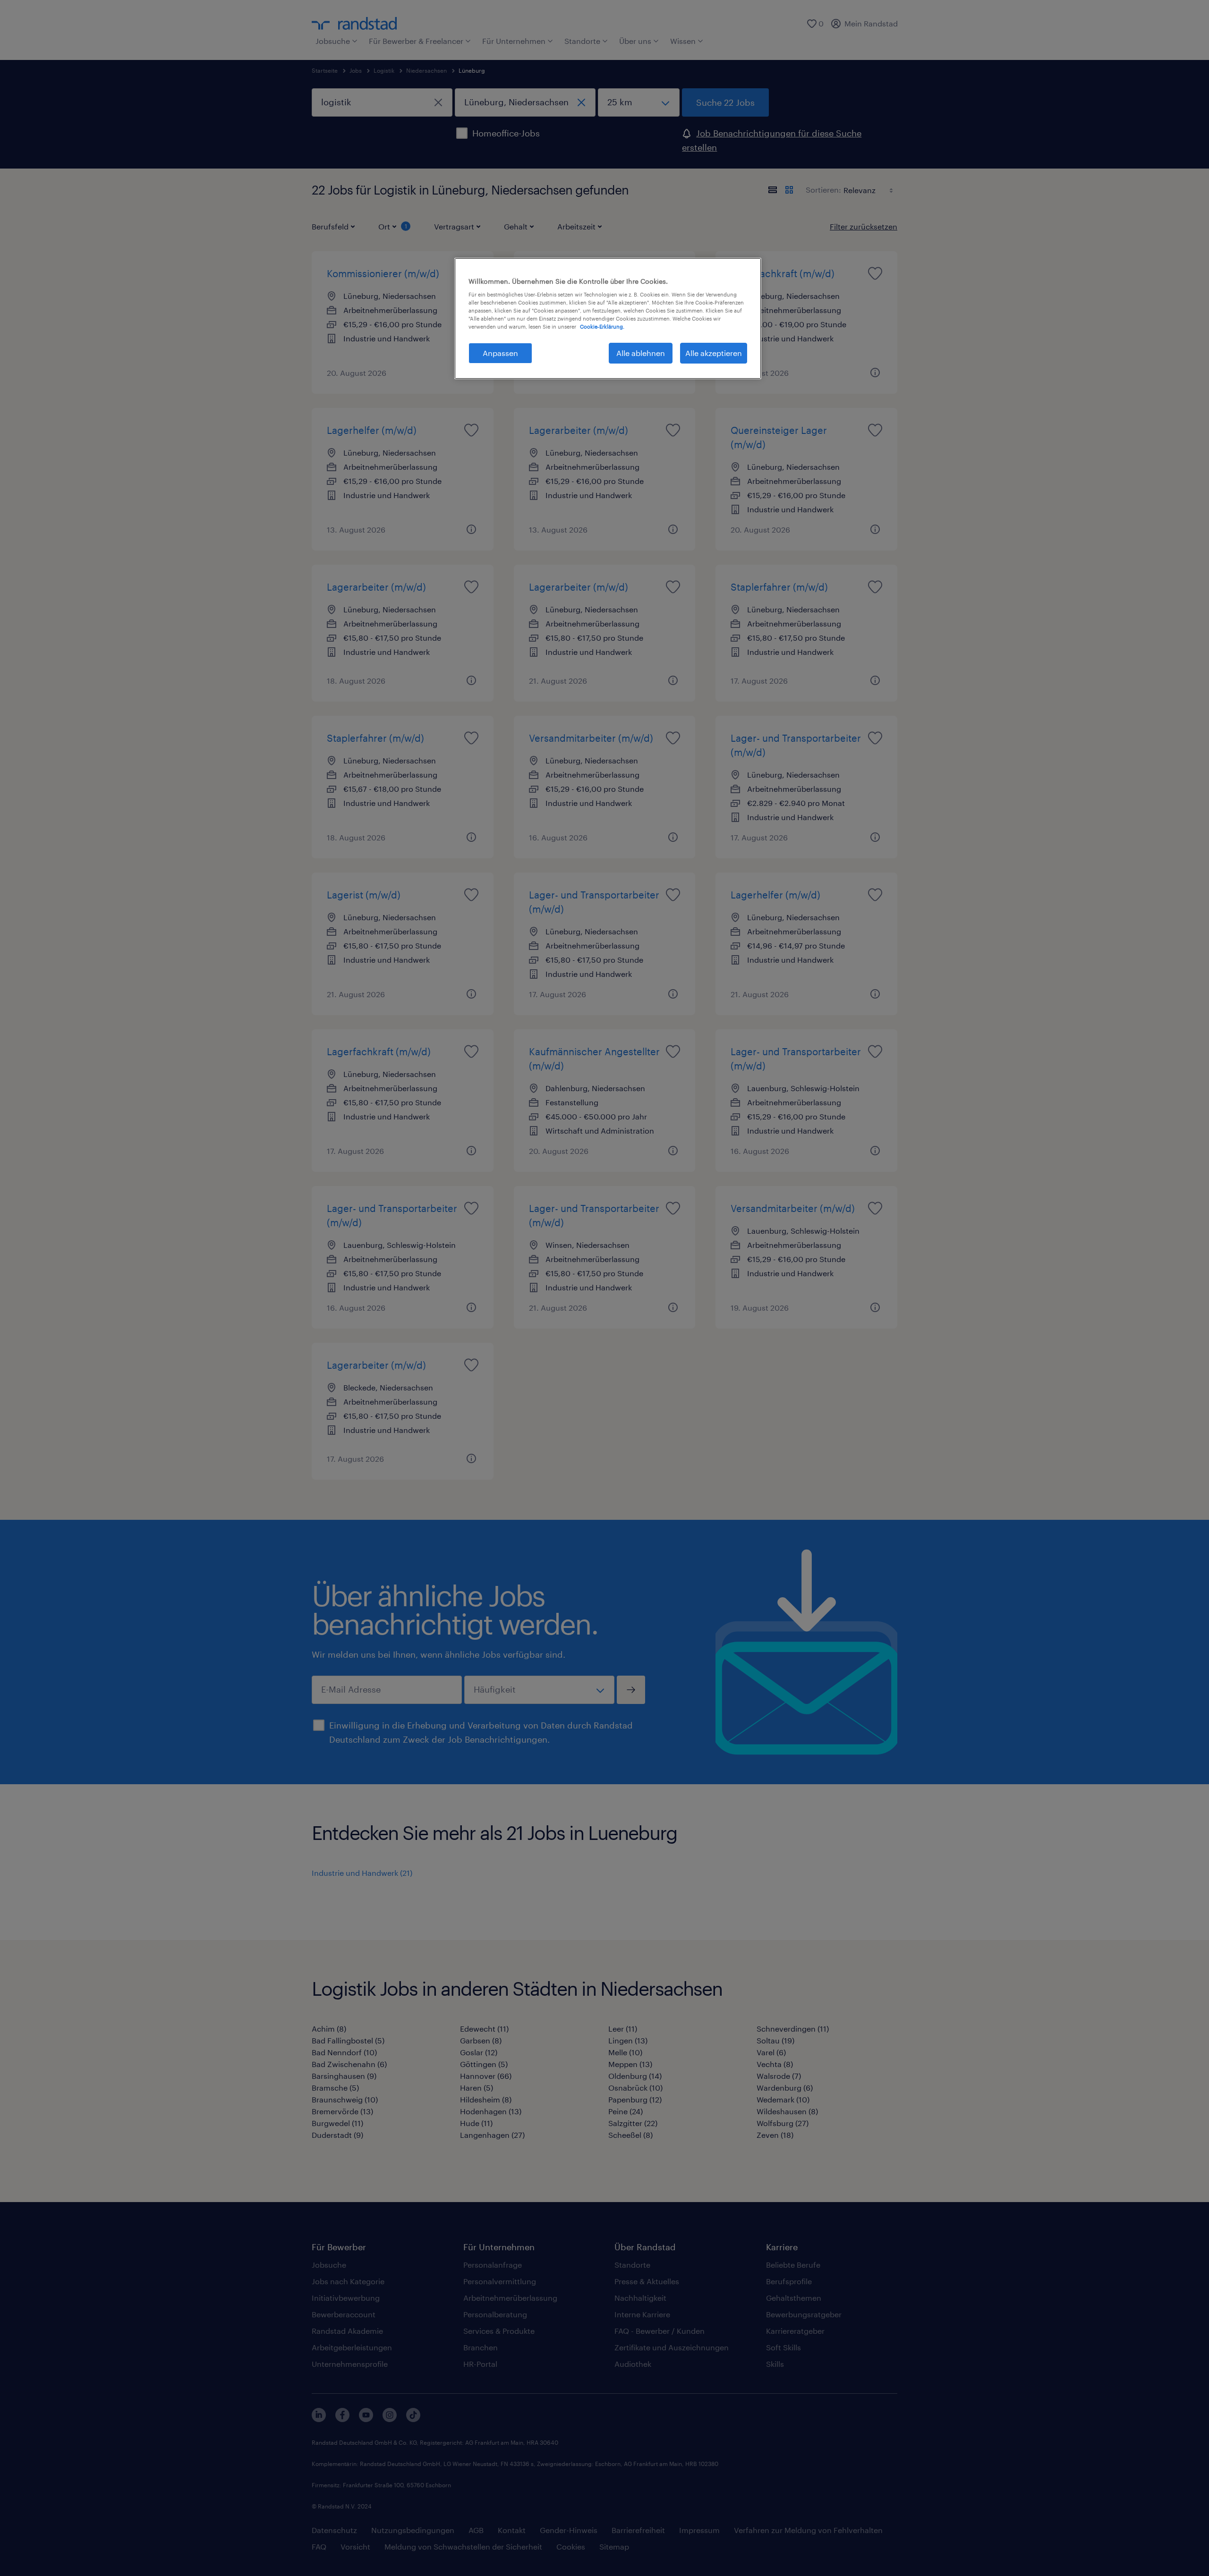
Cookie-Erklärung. (602, 326)
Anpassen (500, 353)
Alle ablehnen (641, 353)
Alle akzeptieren (714, 353)
